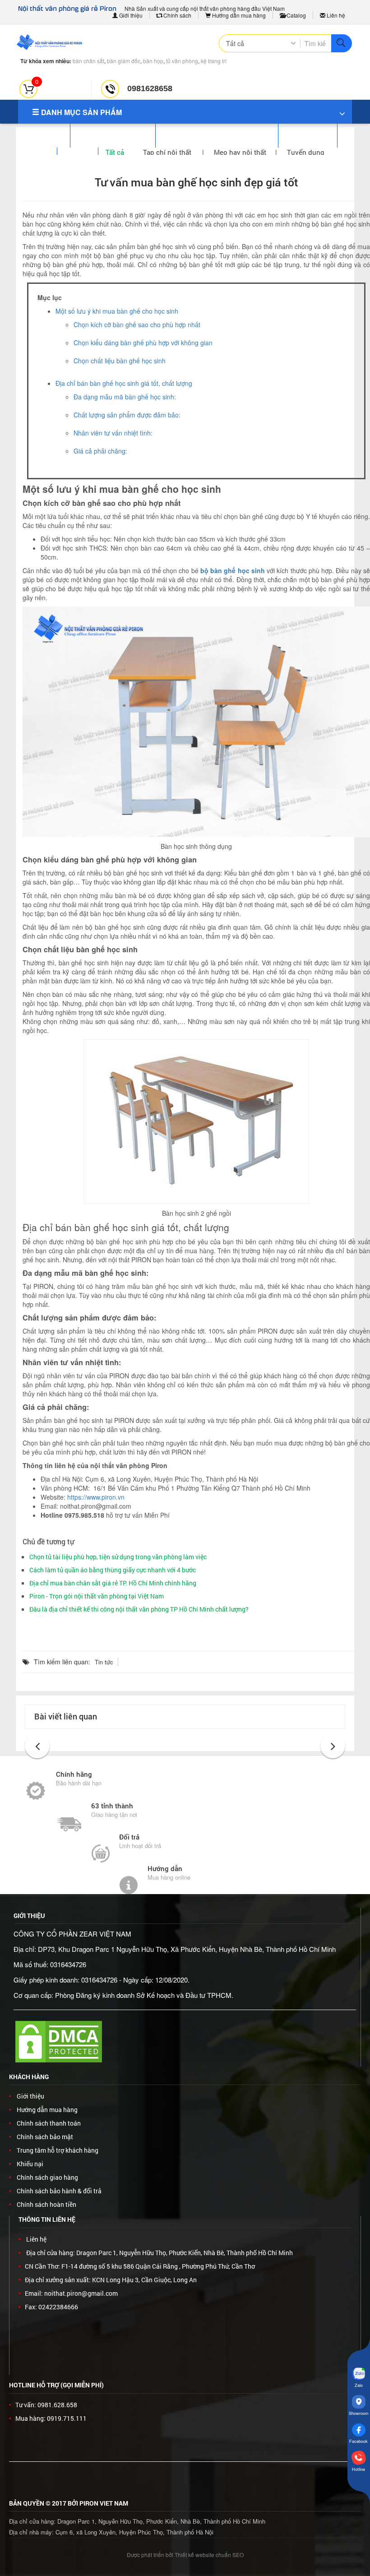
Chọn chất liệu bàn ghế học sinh (120, 361)
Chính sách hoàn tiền (46, 2204)
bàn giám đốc (124, 61)
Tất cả (115, 152)
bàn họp (153, 61)
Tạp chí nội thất (168, 152)
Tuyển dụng (306, 152)
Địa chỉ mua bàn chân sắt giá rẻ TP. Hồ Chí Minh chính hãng (113, 1583)
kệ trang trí (214, 61)
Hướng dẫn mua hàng (238, 15)
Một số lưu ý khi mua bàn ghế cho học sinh (117, 311)
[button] (37, 1746)
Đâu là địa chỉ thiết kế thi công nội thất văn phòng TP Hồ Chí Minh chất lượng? (139, 1609)
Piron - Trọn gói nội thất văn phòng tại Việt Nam (97, 1596)
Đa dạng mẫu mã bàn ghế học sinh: (125, 397)
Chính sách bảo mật (45, 2137)
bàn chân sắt (88, 61)
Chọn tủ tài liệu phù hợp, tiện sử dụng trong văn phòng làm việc (118, 1557)
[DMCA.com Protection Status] (59, 2041)
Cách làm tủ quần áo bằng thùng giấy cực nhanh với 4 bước (113, 1570)
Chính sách (177, 15)
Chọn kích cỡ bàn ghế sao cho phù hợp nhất (137, 324)
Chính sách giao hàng (47, 2177)
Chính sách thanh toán (49, 2123)
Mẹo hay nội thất (240, 152)
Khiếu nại (30, 2164)
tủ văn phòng (182, 61)
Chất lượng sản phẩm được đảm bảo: (127, 415)
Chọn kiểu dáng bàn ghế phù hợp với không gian (143, 343)
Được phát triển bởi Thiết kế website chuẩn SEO (185, 2555)
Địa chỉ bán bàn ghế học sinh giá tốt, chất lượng (124, 383)
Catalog (296, 15)
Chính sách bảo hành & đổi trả (59, 2191)
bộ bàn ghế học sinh (233, 570)
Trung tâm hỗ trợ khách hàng (58, 2150)
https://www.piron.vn (96, 1497)
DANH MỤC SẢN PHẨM (81, 112)
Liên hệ (335, 15)
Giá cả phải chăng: (100, 451)
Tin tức (104, 1662)
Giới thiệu (130, 15)
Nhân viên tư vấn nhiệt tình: (113, 433)
